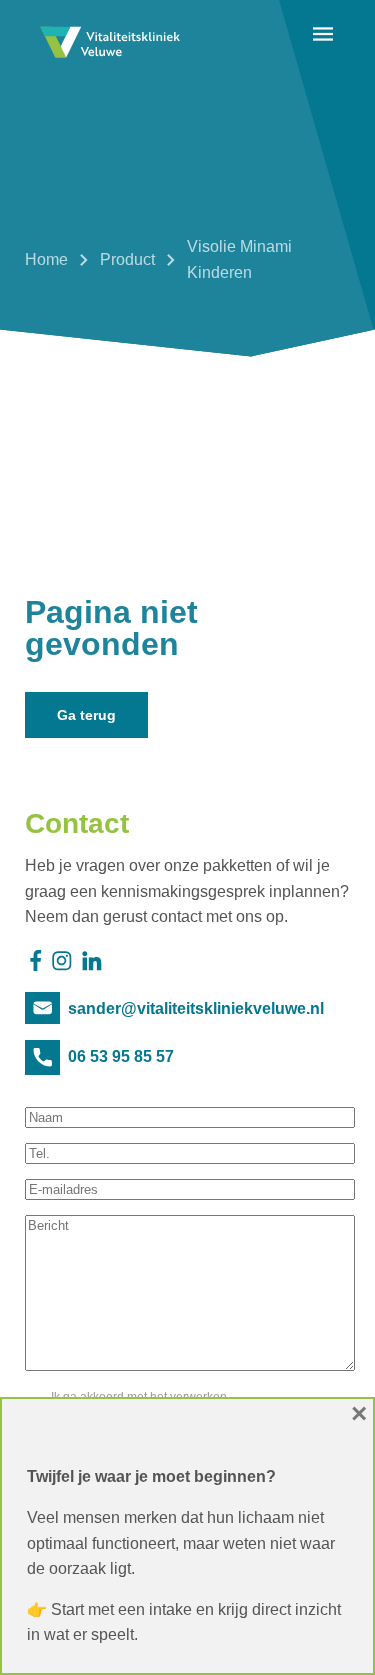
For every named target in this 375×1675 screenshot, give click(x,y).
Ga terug (86, 715)
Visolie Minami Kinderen (239, 259)
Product (127, 259)
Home (46, 259)
